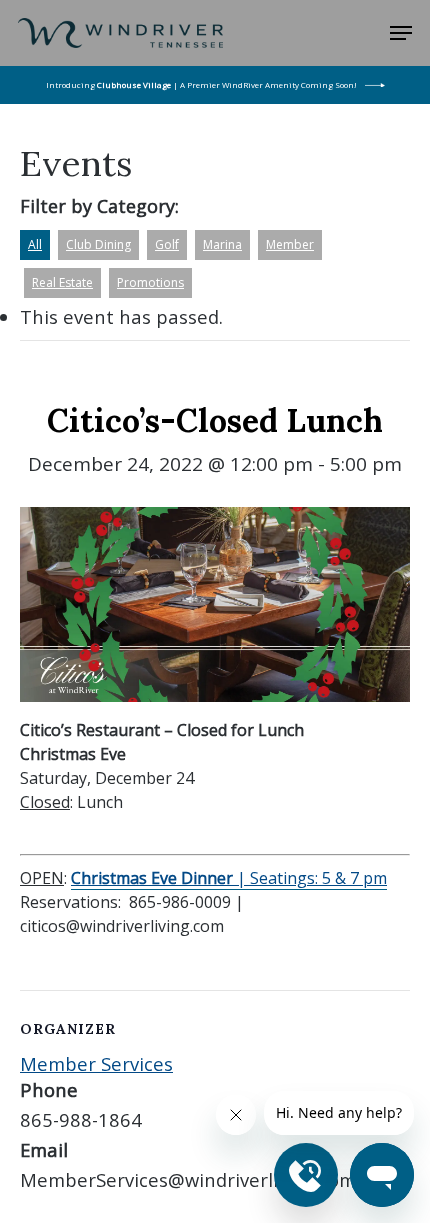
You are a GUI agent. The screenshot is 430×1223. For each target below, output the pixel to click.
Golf (167, 244)
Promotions (150, 282)
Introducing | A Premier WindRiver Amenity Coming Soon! (201, 84)
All (35, 244)
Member (290, 244)
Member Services (96, 1063)
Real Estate (62, 282)
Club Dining (98, 244)
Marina (222, 244)
